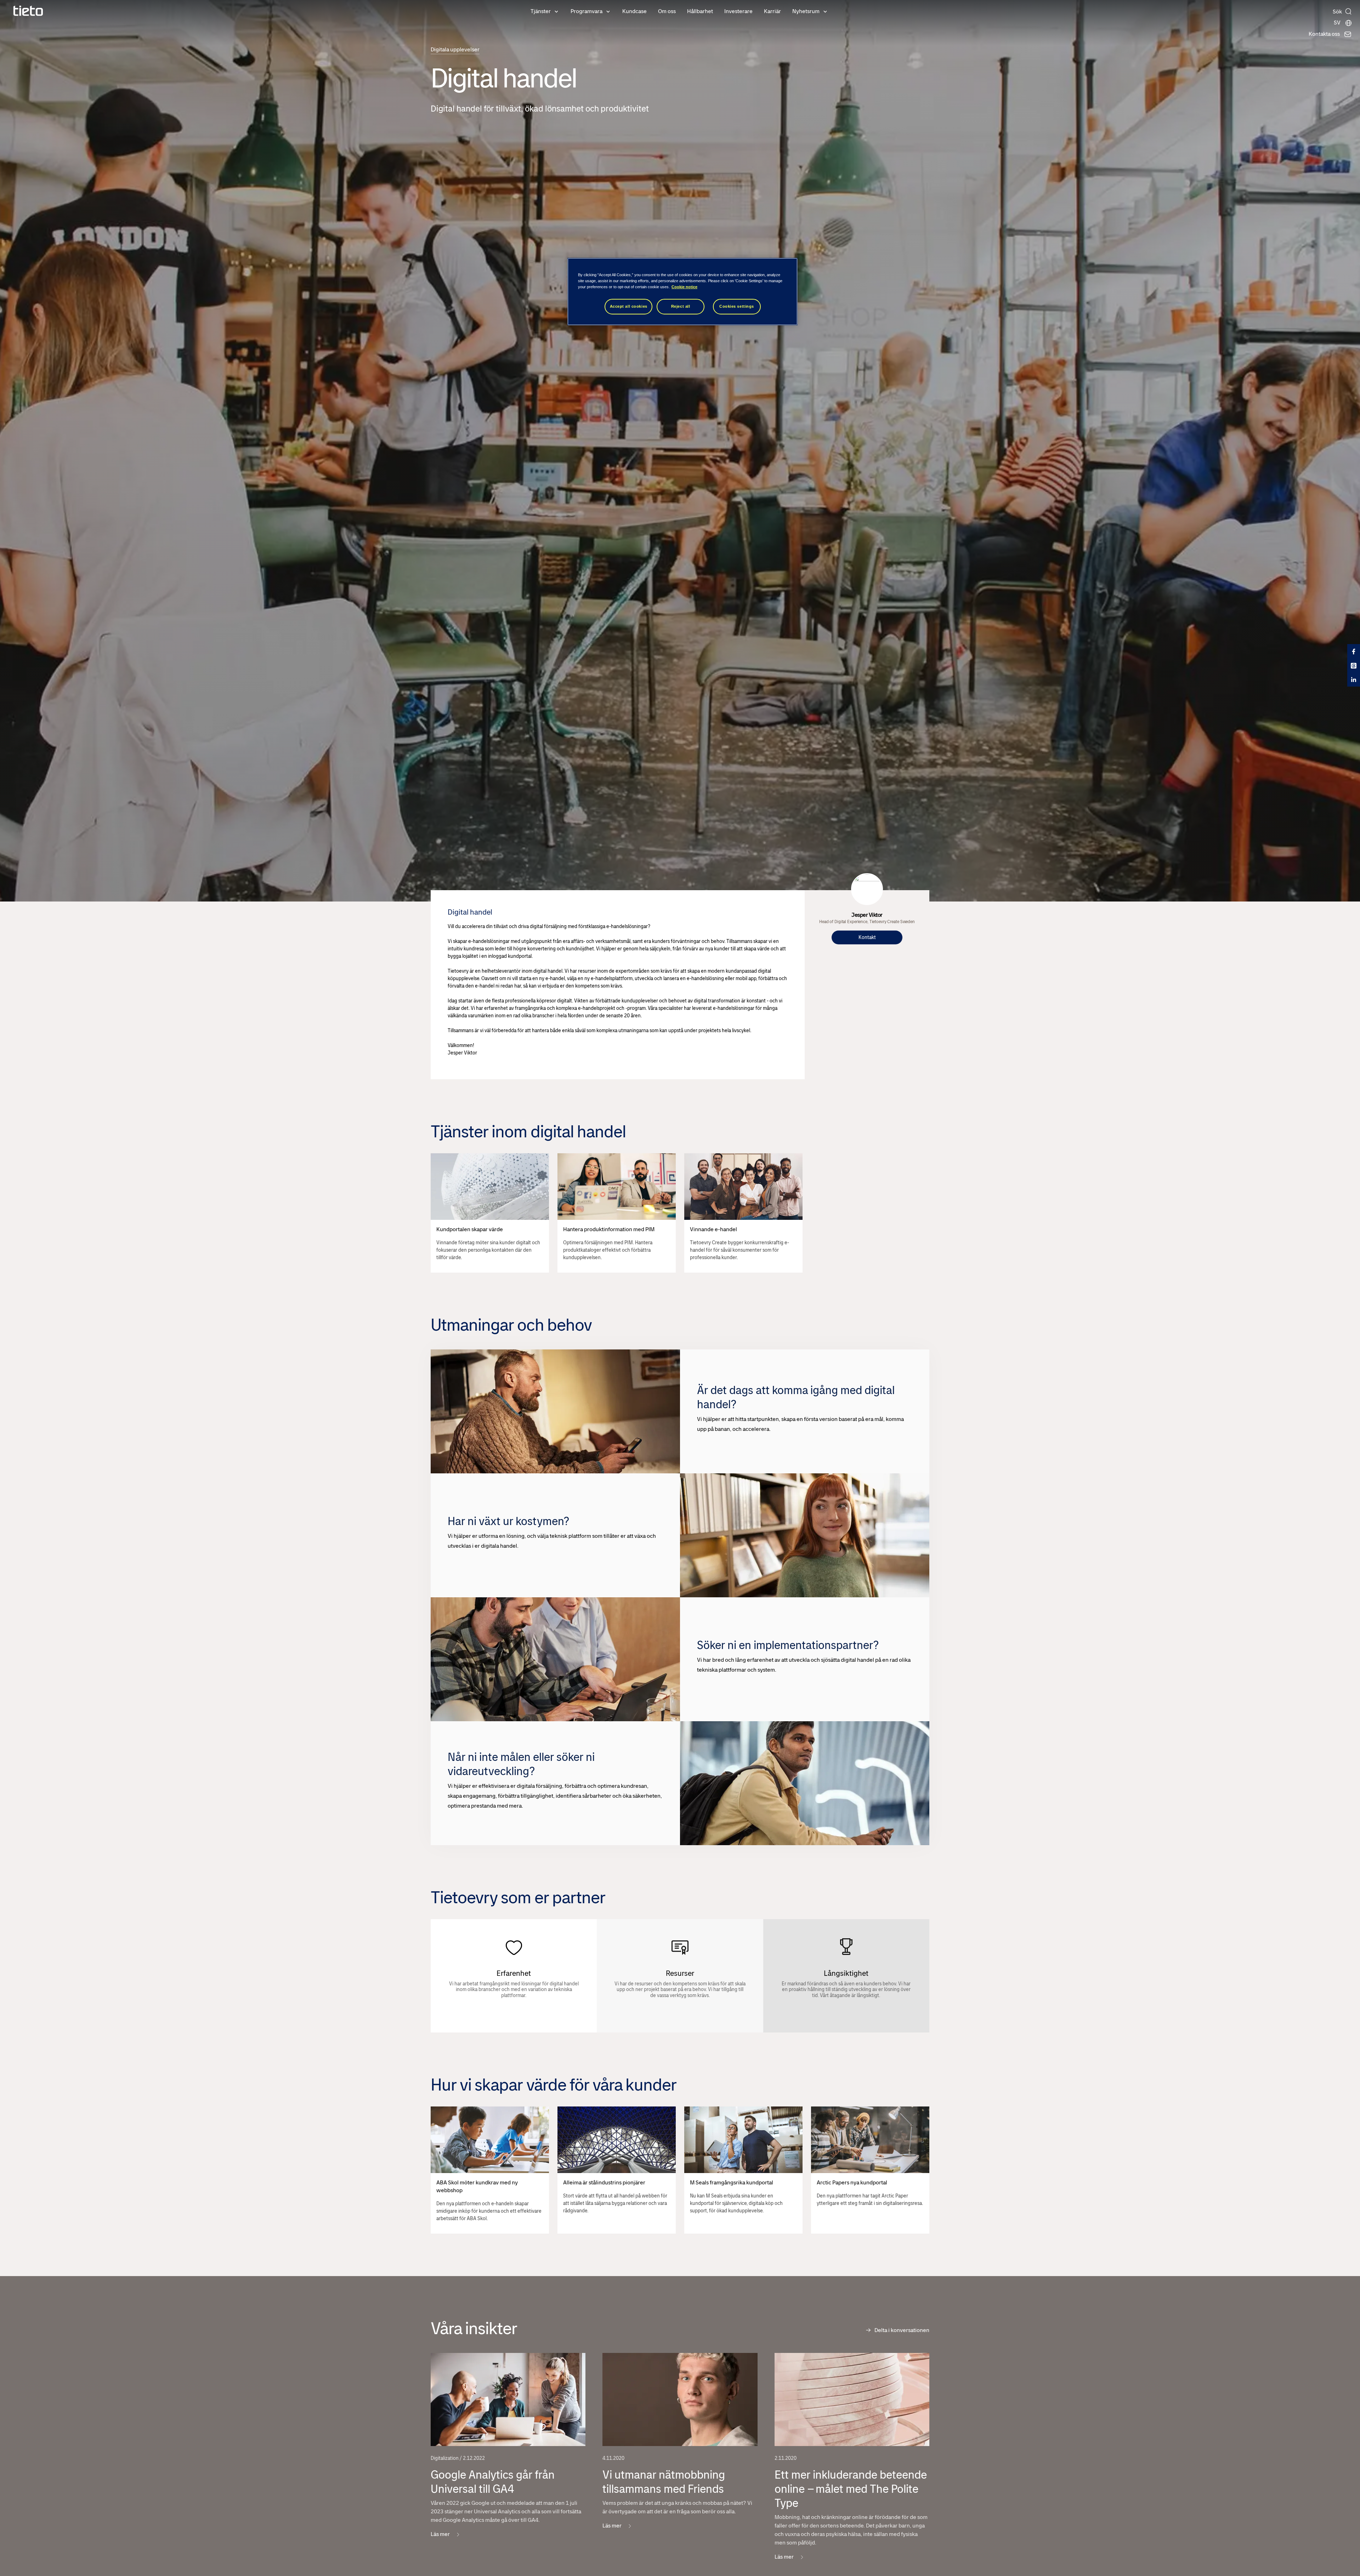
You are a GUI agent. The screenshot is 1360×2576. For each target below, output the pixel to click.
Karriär (772, 11)
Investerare (738, 11)
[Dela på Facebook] (1354, 651)
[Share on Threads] (1354, 665)
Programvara (586, 11)
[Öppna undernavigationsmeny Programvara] (608, 11)
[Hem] (28, 11)
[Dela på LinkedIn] (1354, 679)
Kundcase (634, 11)
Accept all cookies (629, 306)
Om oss (667, 11)
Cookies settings (737, 306)
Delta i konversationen (902, 2330)
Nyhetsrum (806, 11)
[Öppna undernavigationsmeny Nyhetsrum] (825, 11)
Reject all (681, 306)
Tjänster (541, 11)
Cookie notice (684, 287)
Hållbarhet (700, 11)
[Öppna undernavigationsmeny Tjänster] (556, 11)
